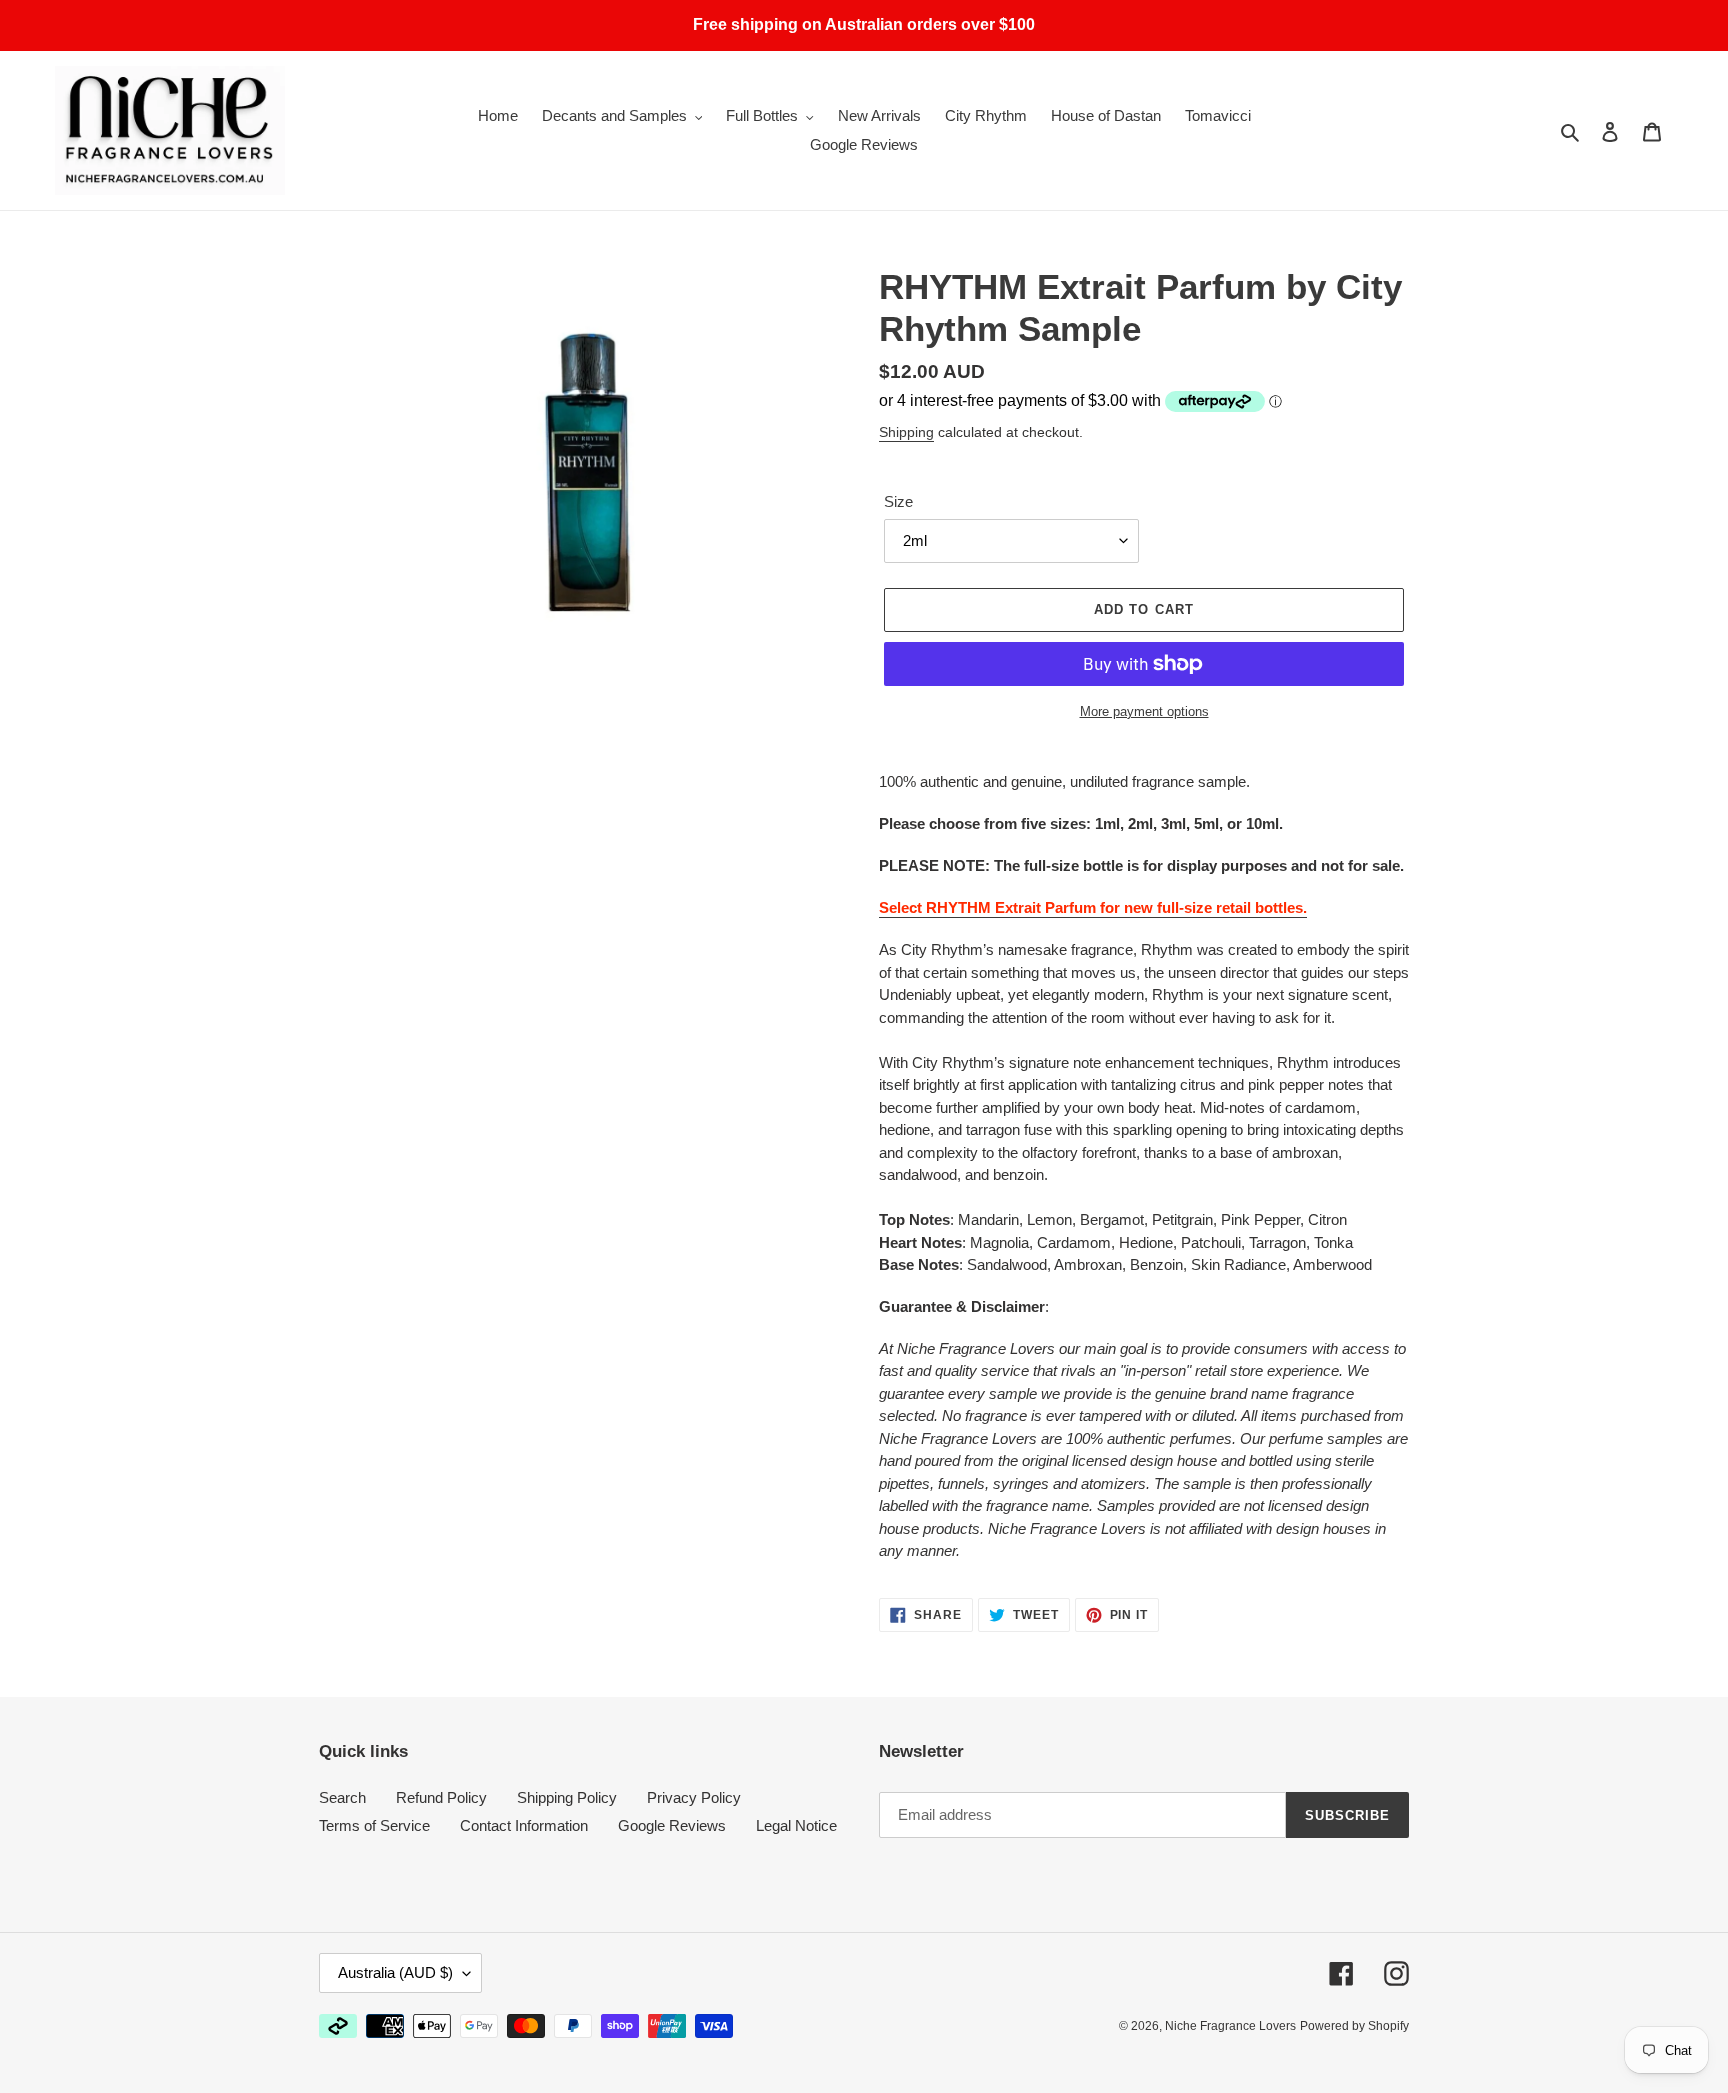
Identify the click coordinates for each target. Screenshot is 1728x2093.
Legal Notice (796, 1825)
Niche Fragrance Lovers (1230, 2026)
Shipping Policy (567, 1797)
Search (342, 1797)
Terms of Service (374, 1825)
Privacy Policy (694, 1797)
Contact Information (524, 1825)
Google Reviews (672, 1825)
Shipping (906, 432)
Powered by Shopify (1354, 2026)
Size (898, 501)
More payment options (1144, 711)
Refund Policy (441, 1797)
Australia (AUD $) (395, 1972)
